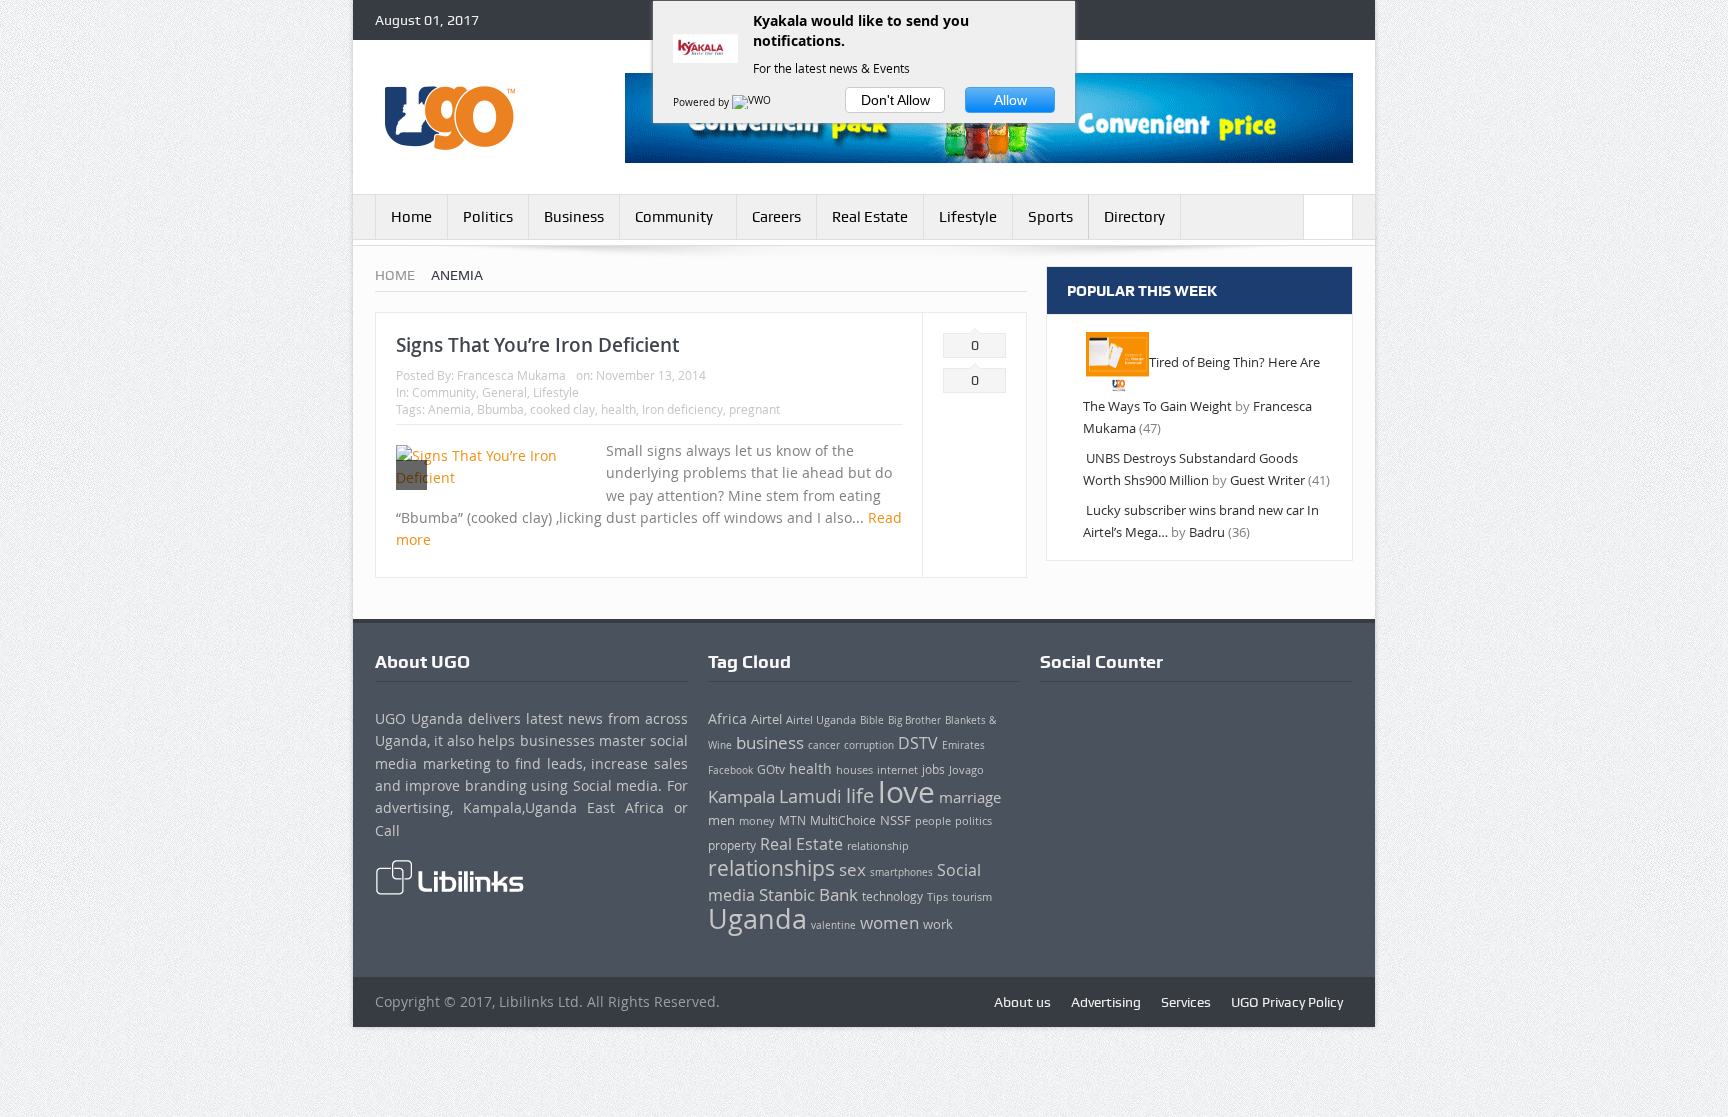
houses (854, 770)
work (938, 924)
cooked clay (562, 409)
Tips (937, 897)
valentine (833, 925)
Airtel (766, 719)
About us (1022, 1002)
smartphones (901, 872)
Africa (727, 718)
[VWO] (753, 102)
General (504, 392)
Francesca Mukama (511, 375)
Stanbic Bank (808, 894)
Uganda (757, 918)
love (906, 792)
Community (674, 217)
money (757, 820)
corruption (869, 745)
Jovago (966, 769)
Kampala (741, 797)
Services (1186, 1002)
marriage (970, 797)
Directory (1134, 217)
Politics (488, 217)
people (933, 820)
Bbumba (500, 409)
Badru (1207, 532)
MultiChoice (843, 820)
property (732, 845)
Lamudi (810, 796)
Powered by (702, 102)
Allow (1010, 100)
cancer (824, 745)
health (618, 409)
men (721, 820)
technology (892, 896)
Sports (1050, 217)
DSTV (918, 743)
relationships (771, 868)
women (889, 922)
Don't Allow (895, 100)
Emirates (963, 745)
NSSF (895, 820)
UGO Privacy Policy (1287, 1002)
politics (973, 821)
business (770, 742)
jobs (933, 769)
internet (897, 769)
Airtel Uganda (821, 720)
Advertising (1106, 1002)
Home (411, 217)
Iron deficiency (682, 409)
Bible (872, 720)
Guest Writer (1267, 480)
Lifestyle (968, 217)
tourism (972, 897)
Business (574, 217)
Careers (776, 217)
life (860, 795)
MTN (792, 820)
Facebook (730, 770)
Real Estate (870, 217)
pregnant (754, 409)
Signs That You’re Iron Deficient (537, 345)
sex (852, 869)
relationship (878, 846)
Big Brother (914, 720)
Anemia (449, 409)
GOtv (771, 769)
